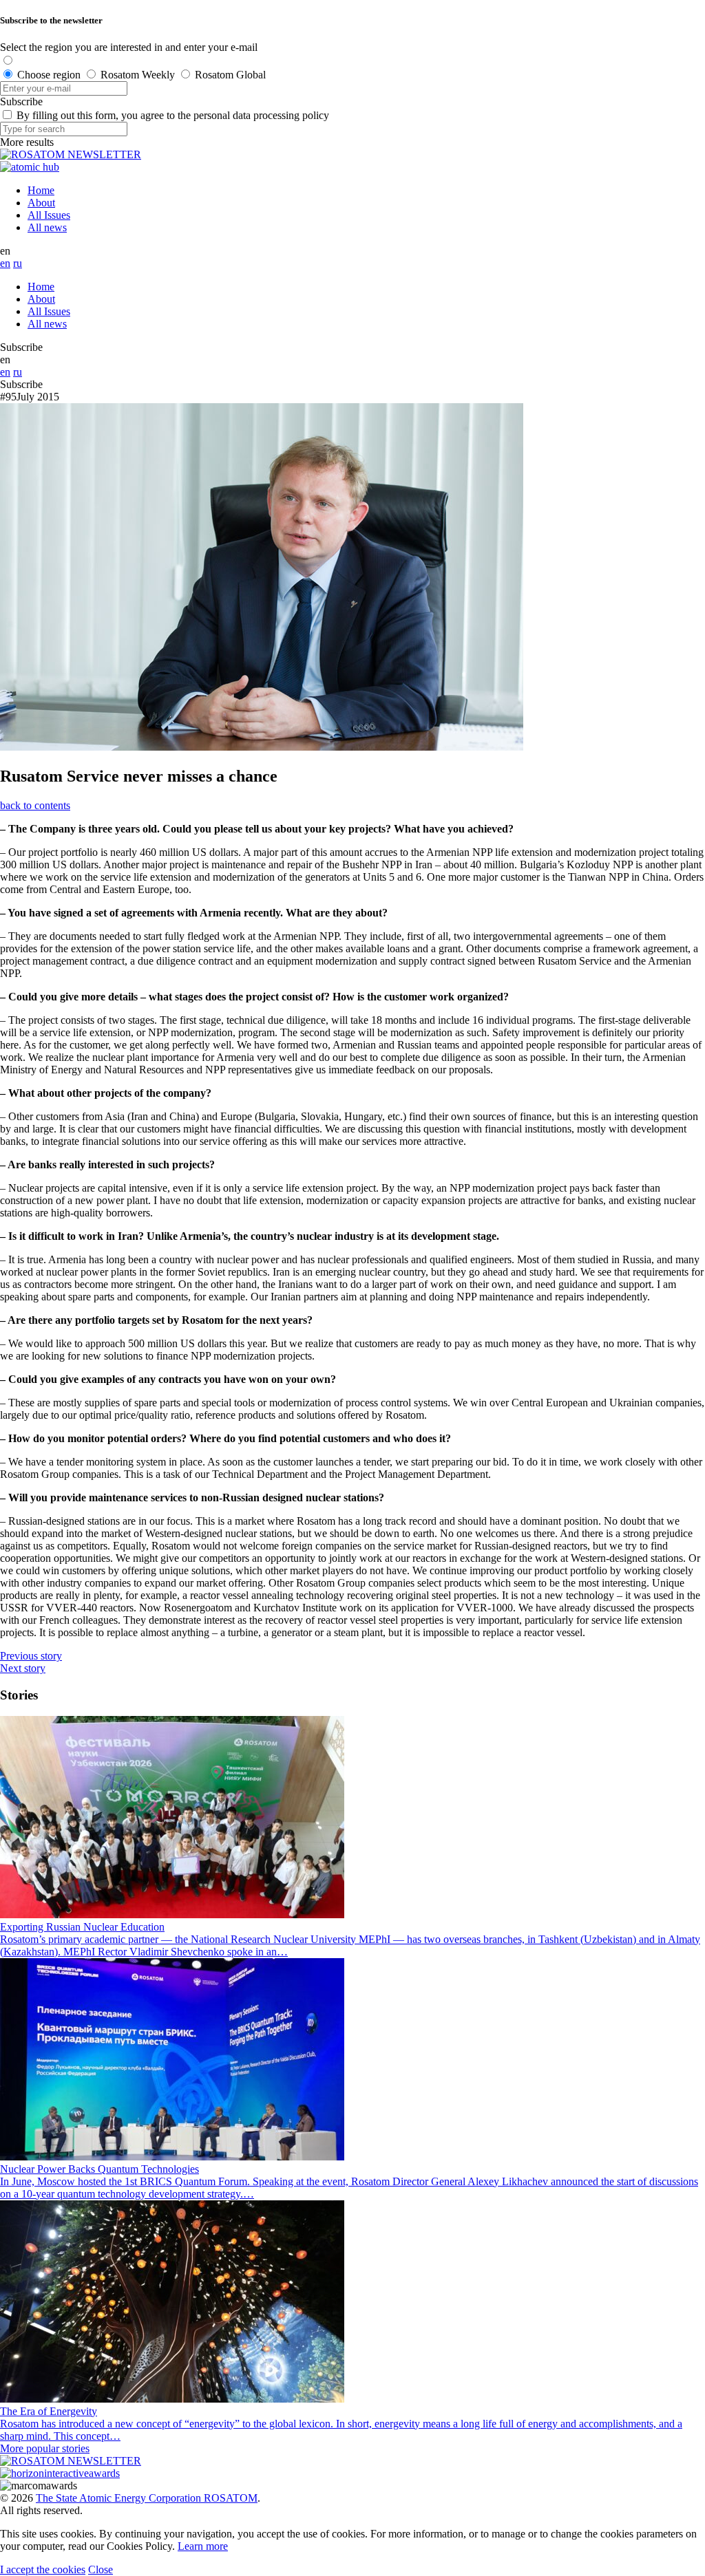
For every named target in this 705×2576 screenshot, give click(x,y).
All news (47, 227)
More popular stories (45, 2448)
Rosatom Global (230, 75)
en (5, 263)
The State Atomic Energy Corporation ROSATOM (147, 2498)
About (41, 203)
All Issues (49, 215)
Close (101, 2569)
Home (41, 190)
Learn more (203, 2546)
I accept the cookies (43, 2569)
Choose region (49, 75)
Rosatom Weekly (138, 75)
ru (18, 263)
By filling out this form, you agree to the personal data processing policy (173, 115)
